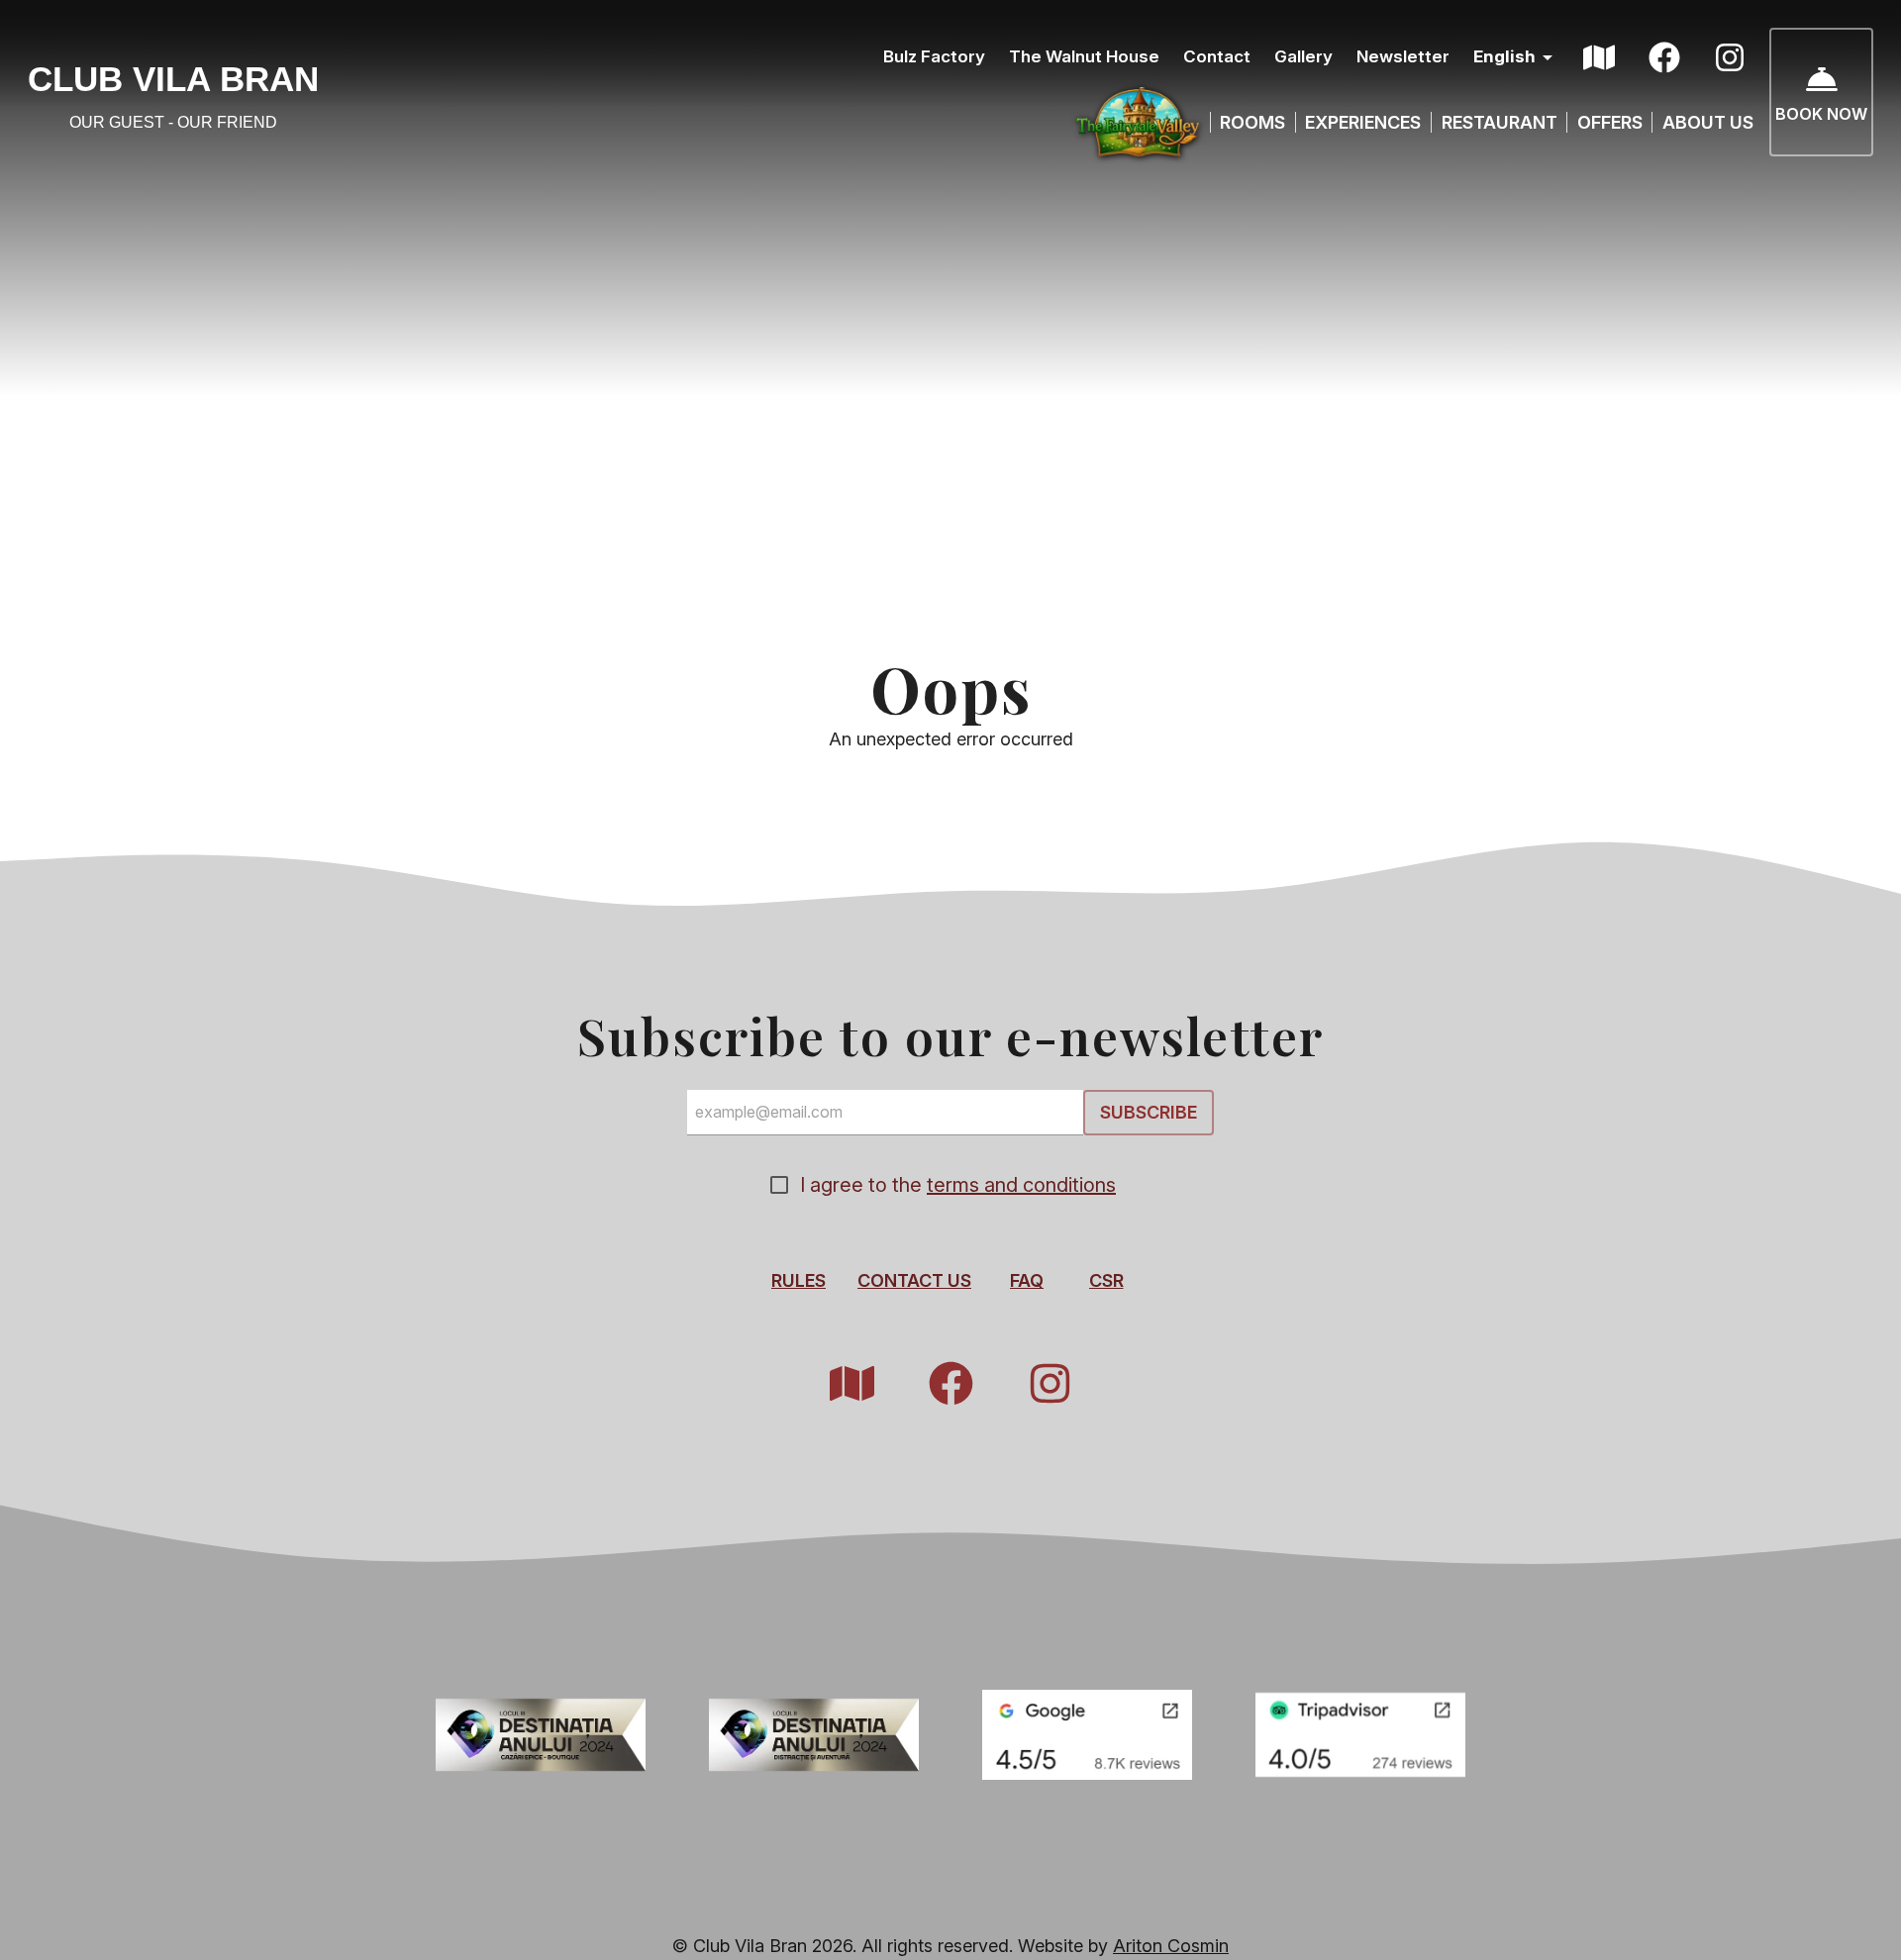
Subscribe (1149, 1112)
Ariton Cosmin (1171, 1946)
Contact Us (914, 1279)
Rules (799, 1279)
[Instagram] (1730, 57)
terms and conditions (1021, 1184)
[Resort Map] (1599, 57)
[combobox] (1516, 58)
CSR (1106, 1279)
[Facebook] (1664, 57)
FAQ (1027, 1279)
